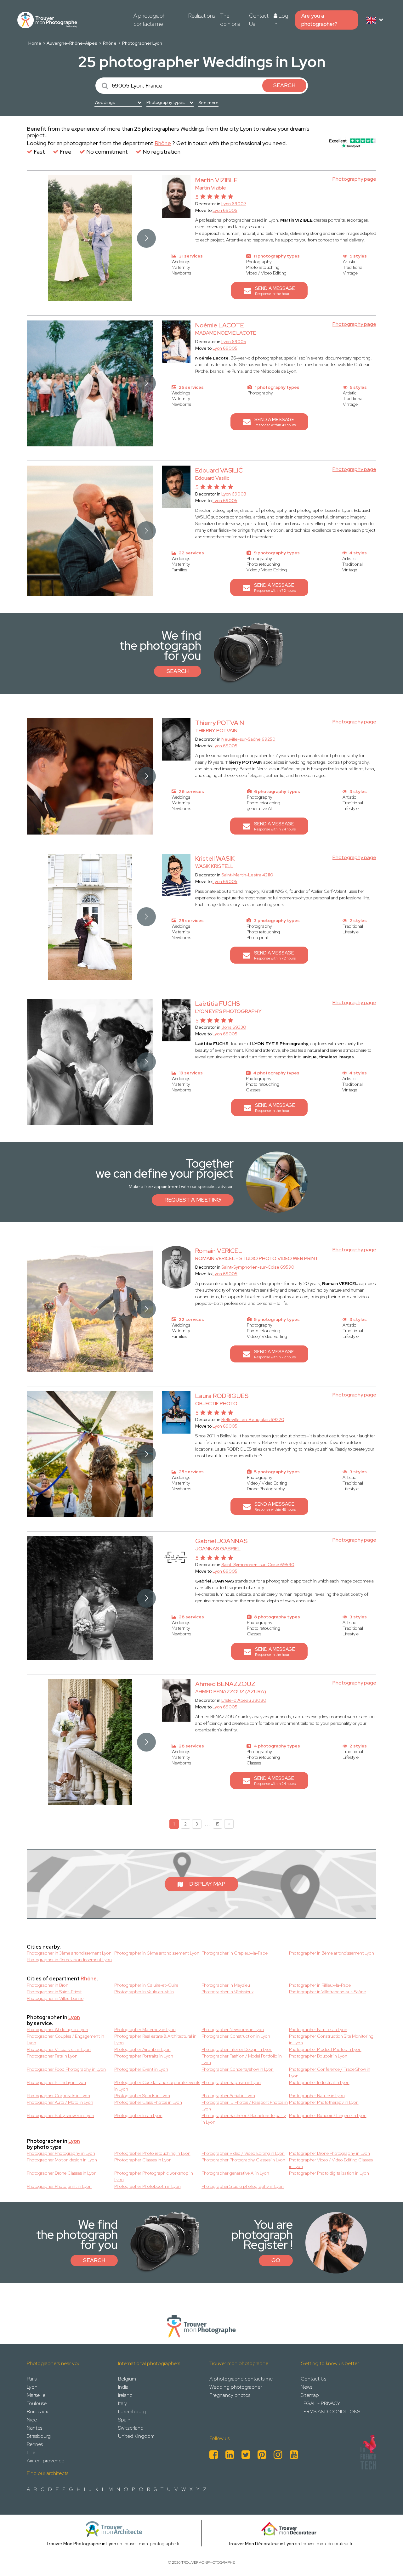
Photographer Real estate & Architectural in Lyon (155, 2039)
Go (276, 2260)
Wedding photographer (236, 2387)
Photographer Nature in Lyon (317, 2096)
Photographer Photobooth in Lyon (148, 2186)
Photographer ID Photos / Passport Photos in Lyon (245, 2106)
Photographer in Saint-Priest (54, 1992)
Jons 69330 (234, 1027)
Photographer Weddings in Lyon (57, 2030)
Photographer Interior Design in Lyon (237, 2049)
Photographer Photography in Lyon (61, 2153)
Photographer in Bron (48, 1985)
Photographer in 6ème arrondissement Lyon (157, 1953)
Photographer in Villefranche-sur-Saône (327, 1992)
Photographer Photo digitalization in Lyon (329, 2173)
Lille (31, 2452)
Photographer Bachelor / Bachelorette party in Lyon (244, 2119)
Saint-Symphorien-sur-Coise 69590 (258, 1267)
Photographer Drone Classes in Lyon (62, 2173)
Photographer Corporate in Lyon (58, 2096)
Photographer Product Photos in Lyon (325, 2049)
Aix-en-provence (45, 2461)
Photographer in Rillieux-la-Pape (320, 1985)
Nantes (34, 2428)
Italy (122, 2403)
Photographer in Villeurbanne (55, 1998)
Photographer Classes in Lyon (143, 2160)
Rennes (35, 2444)
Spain (124, 2420)
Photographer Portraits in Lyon (144, 2056)
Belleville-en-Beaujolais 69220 (253, 1419)
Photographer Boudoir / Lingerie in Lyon (328, 2115)
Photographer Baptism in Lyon (231, 2082)
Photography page (354, 179)
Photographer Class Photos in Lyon (148, 2102)
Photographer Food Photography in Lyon (66, 2069)
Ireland (125, 2395)
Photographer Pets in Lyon (52, 2056)
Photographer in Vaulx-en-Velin (144, 1992)
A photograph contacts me (150, 20)
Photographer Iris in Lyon (138, 2115)
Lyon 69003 (234, 494)
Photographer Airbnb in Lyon (142, 2049)
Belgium (127, 2379)
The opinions (230, 20)
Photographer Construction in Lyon (236, 2036)
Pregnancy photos (230, 2395)
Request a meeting (193, 1200)
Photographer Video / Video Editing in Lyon (243, 2153)
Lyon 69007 (234, 204)
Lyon (74, 2017)
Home (35, 43)
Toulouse (37, 2403)
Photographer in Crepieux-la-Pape (235, 1953)
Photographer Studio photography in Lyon (243, 2186)
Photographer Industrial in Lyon (319, 2082)
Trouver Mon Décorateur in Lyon (261, 2544)
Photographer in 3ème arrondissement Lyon (69, 1953)
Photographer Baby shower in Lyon (60, 2115)
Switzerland (131, 2428)
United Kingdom (136, 2436)
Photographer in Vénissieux (227, 1992)
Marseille (36, 2395)
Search (178, 671)
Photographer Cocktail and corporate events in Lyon (157, 2086)
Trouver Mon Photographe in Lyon (81, 2544)
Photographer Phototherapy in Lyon (324, 2102)
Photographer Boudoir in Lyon (318, 2056)
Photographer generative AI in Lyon (235, 2173)
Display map (207, 1884)
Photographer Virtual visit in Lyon (59, 2049)
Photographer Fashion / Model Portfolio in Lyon (242, 2059)
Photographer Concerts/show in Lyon (238, 2069)
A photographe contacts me (241, 2379)
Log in (281, 20)
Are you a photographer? (319, 20)
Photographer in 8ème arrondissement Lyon (332, 1953)
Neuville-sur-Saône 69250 (248, 739)
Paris (32, 2379)
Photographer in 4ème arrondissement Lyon (69, 1960)
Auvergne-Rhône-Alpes (72, 43)
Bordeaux (37, 2412)
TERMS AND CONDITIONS (330, 2412)
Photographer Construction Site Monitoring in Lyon (331, 2039)
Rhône (110, 43)
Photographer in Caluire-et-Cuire (146, 1985)
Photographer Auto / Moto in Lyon (60, 2102)
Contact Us (259, 20)
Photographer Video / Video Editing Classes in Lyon (331, 2163)
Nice (32, 2420)
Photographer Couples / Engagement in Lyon (65, 2039)
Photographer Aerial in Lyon (228, 2096)
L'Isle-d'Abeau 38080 (244, 1700)
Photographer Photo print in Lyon (59, 2186)
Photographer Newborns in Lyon (233, 2030)
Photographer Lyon (142, 43)
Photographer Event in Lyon (141, 2069)
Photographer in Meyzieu (226, 1985)
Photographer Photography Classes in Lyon (243, 2160)
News (307, 2387)
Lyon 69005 (225, 210)
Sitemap (310, 2395)
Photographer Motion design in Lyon (62, 2160)
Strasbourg (39, 2436)
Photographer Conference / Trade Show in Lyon (330, 2072)
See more (208, 103)
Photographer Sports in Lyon (142, 2096)
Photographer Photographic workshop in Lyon (154, 2176)
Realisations (202, 16)
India (123, 2387)
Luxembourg (132, 2412)
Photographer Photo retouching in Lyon (152, 2153)
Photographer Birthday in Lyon (56, 2082)
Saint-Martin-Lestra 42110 (247, 875)
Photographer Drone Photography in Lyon (329, 2153)
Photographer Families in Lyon (318, 2030)
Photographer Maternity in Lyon (145, 2030)
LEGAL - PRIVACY (320, 2403)
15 (218, 1824)
